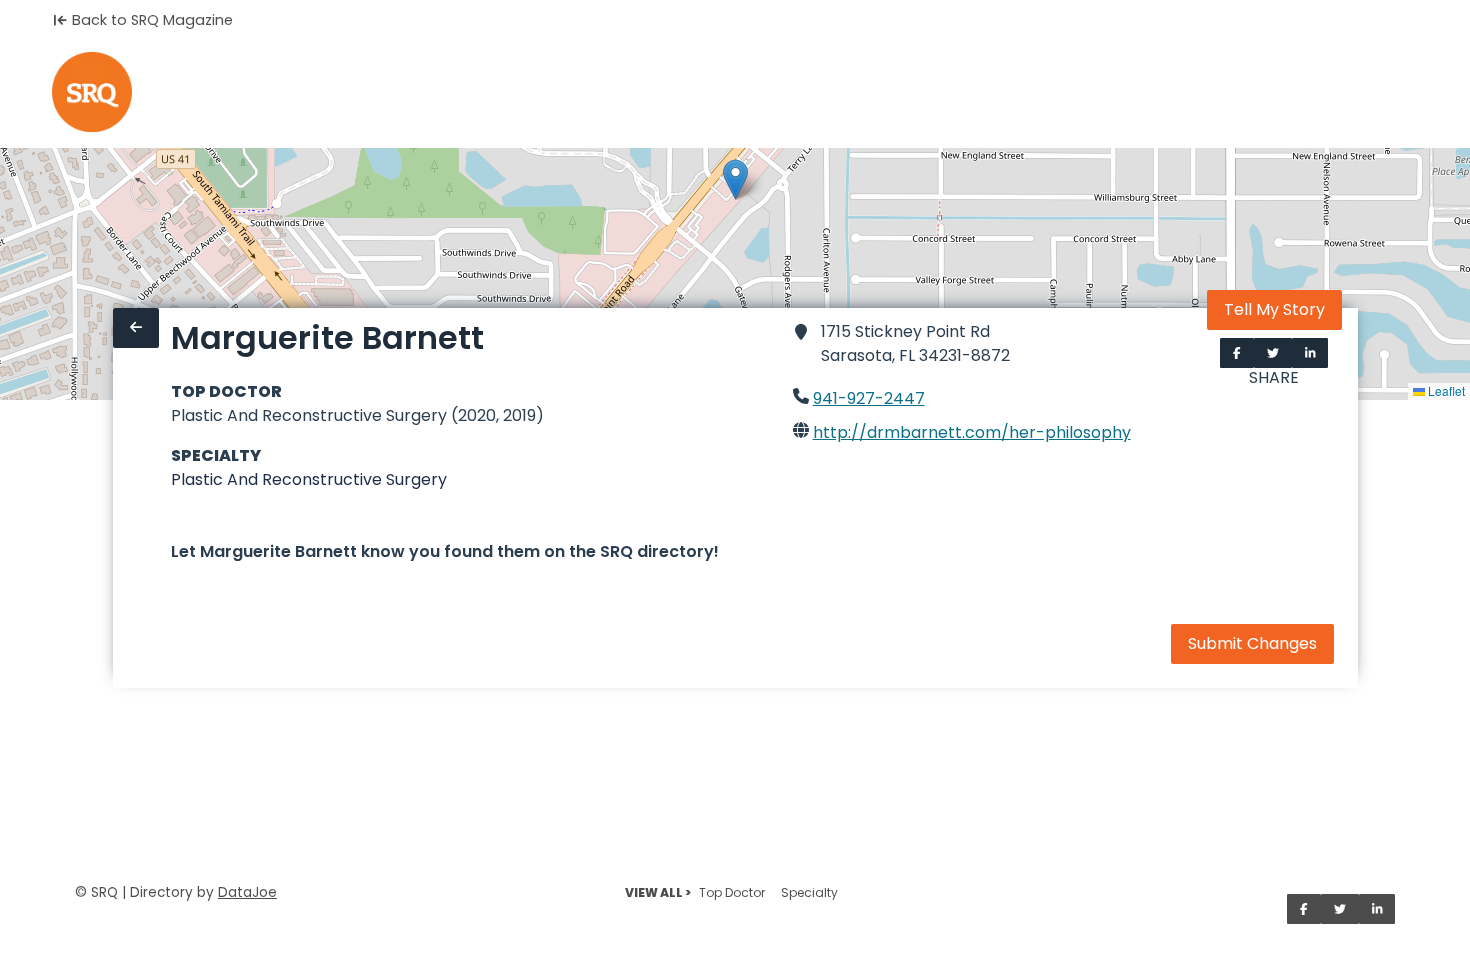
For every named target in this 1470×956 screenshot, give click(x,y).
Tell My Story (1274, 309)
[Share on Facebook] (1237, 353)
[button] (735, 179)
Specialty (809, 892)
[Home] (92, 92)
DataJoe (247, 892)
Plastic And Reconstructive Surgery (309, 479)
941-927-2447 (869, 398)
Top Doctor (732, 892)
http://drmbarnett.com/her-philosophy (972, 432)
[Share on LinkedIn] (1310, 353)
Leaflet (1445, 390)
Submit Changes (1252, 643)
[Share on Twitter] (1273, 353)
